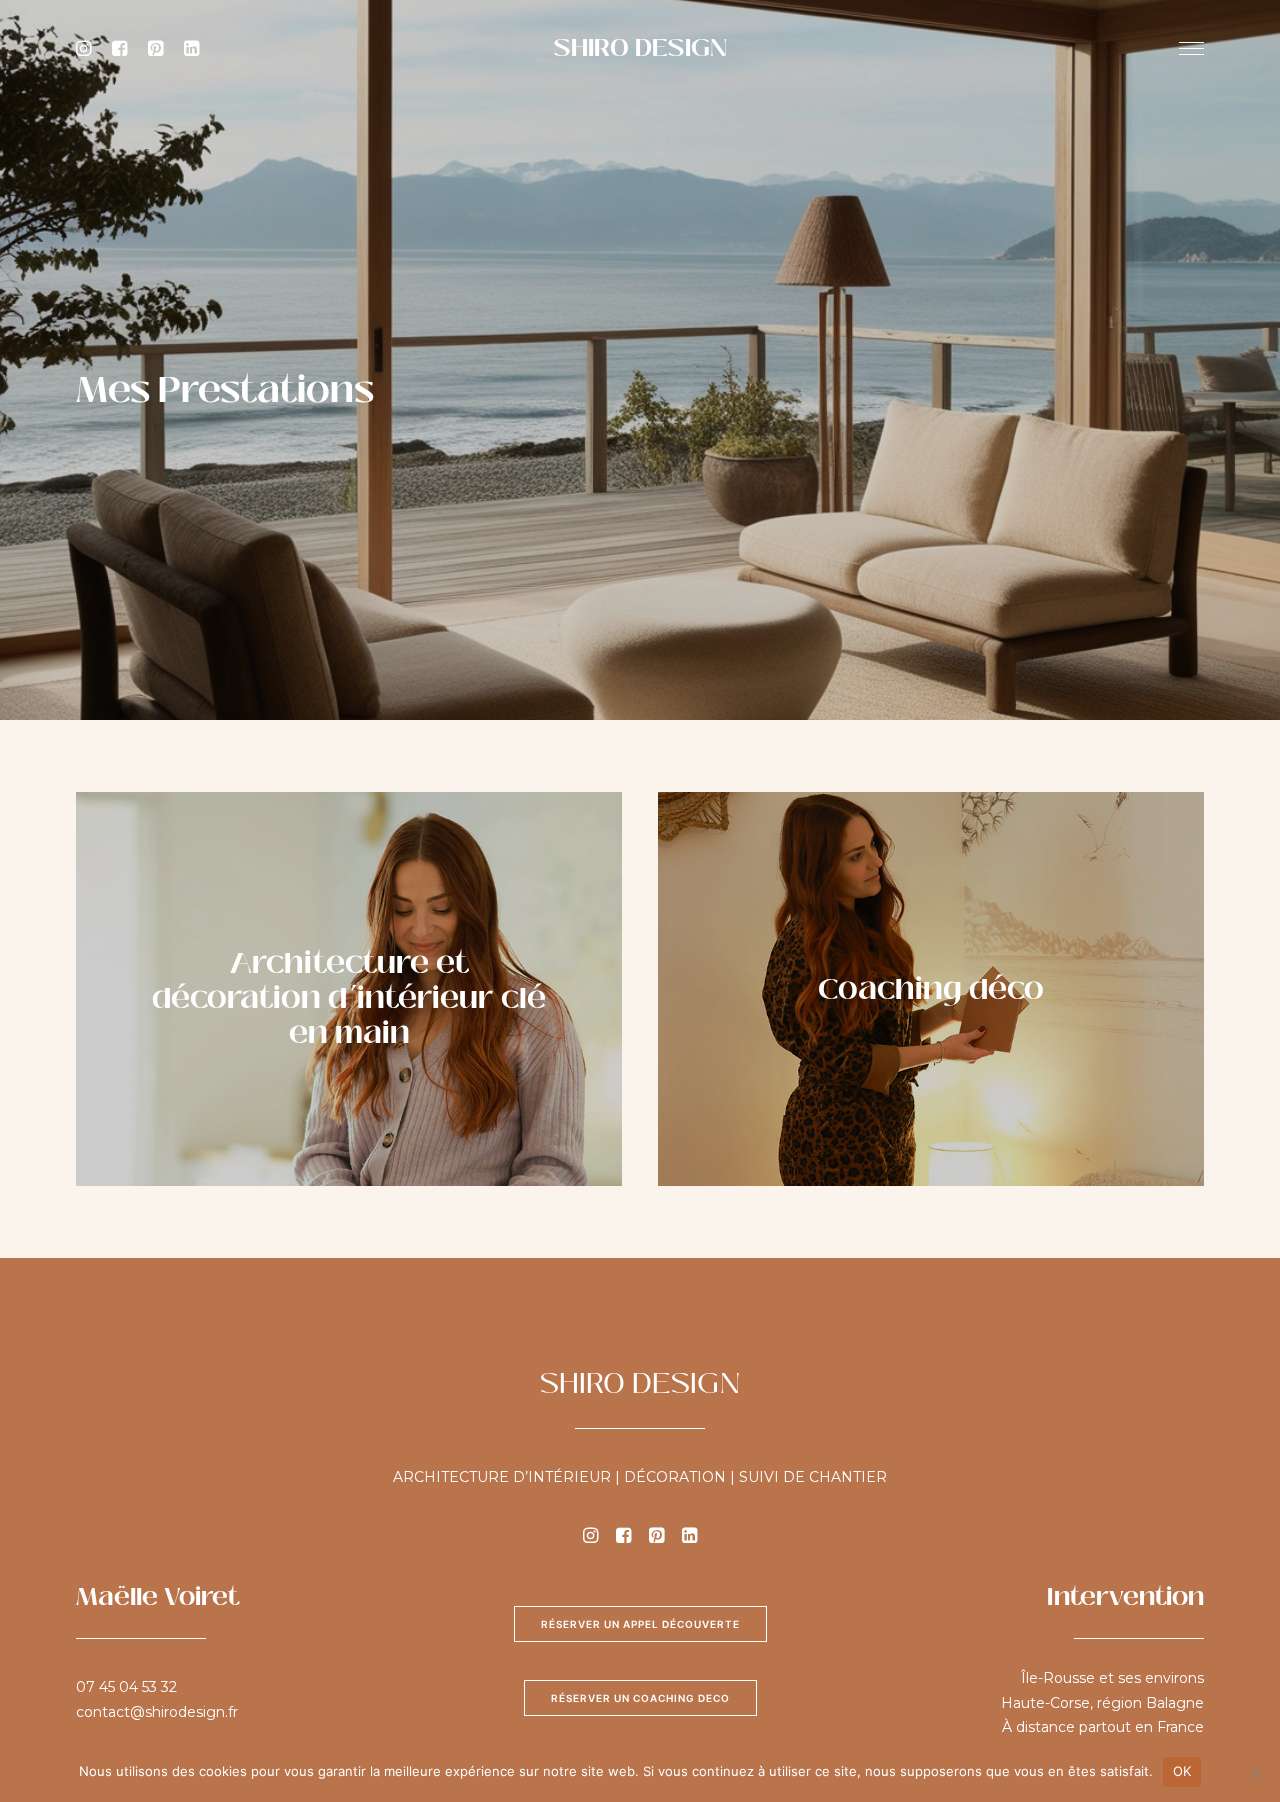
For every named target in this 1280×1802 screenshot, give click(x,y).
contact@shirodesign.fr (157, 1712)
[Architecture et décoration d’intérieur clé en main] (331, 989)
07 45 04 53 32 (126, 1687)
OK (1182, 1771)
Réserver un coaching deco (640, 1698)
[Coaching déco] (913, 989)
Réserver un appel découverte (640, 1624)
